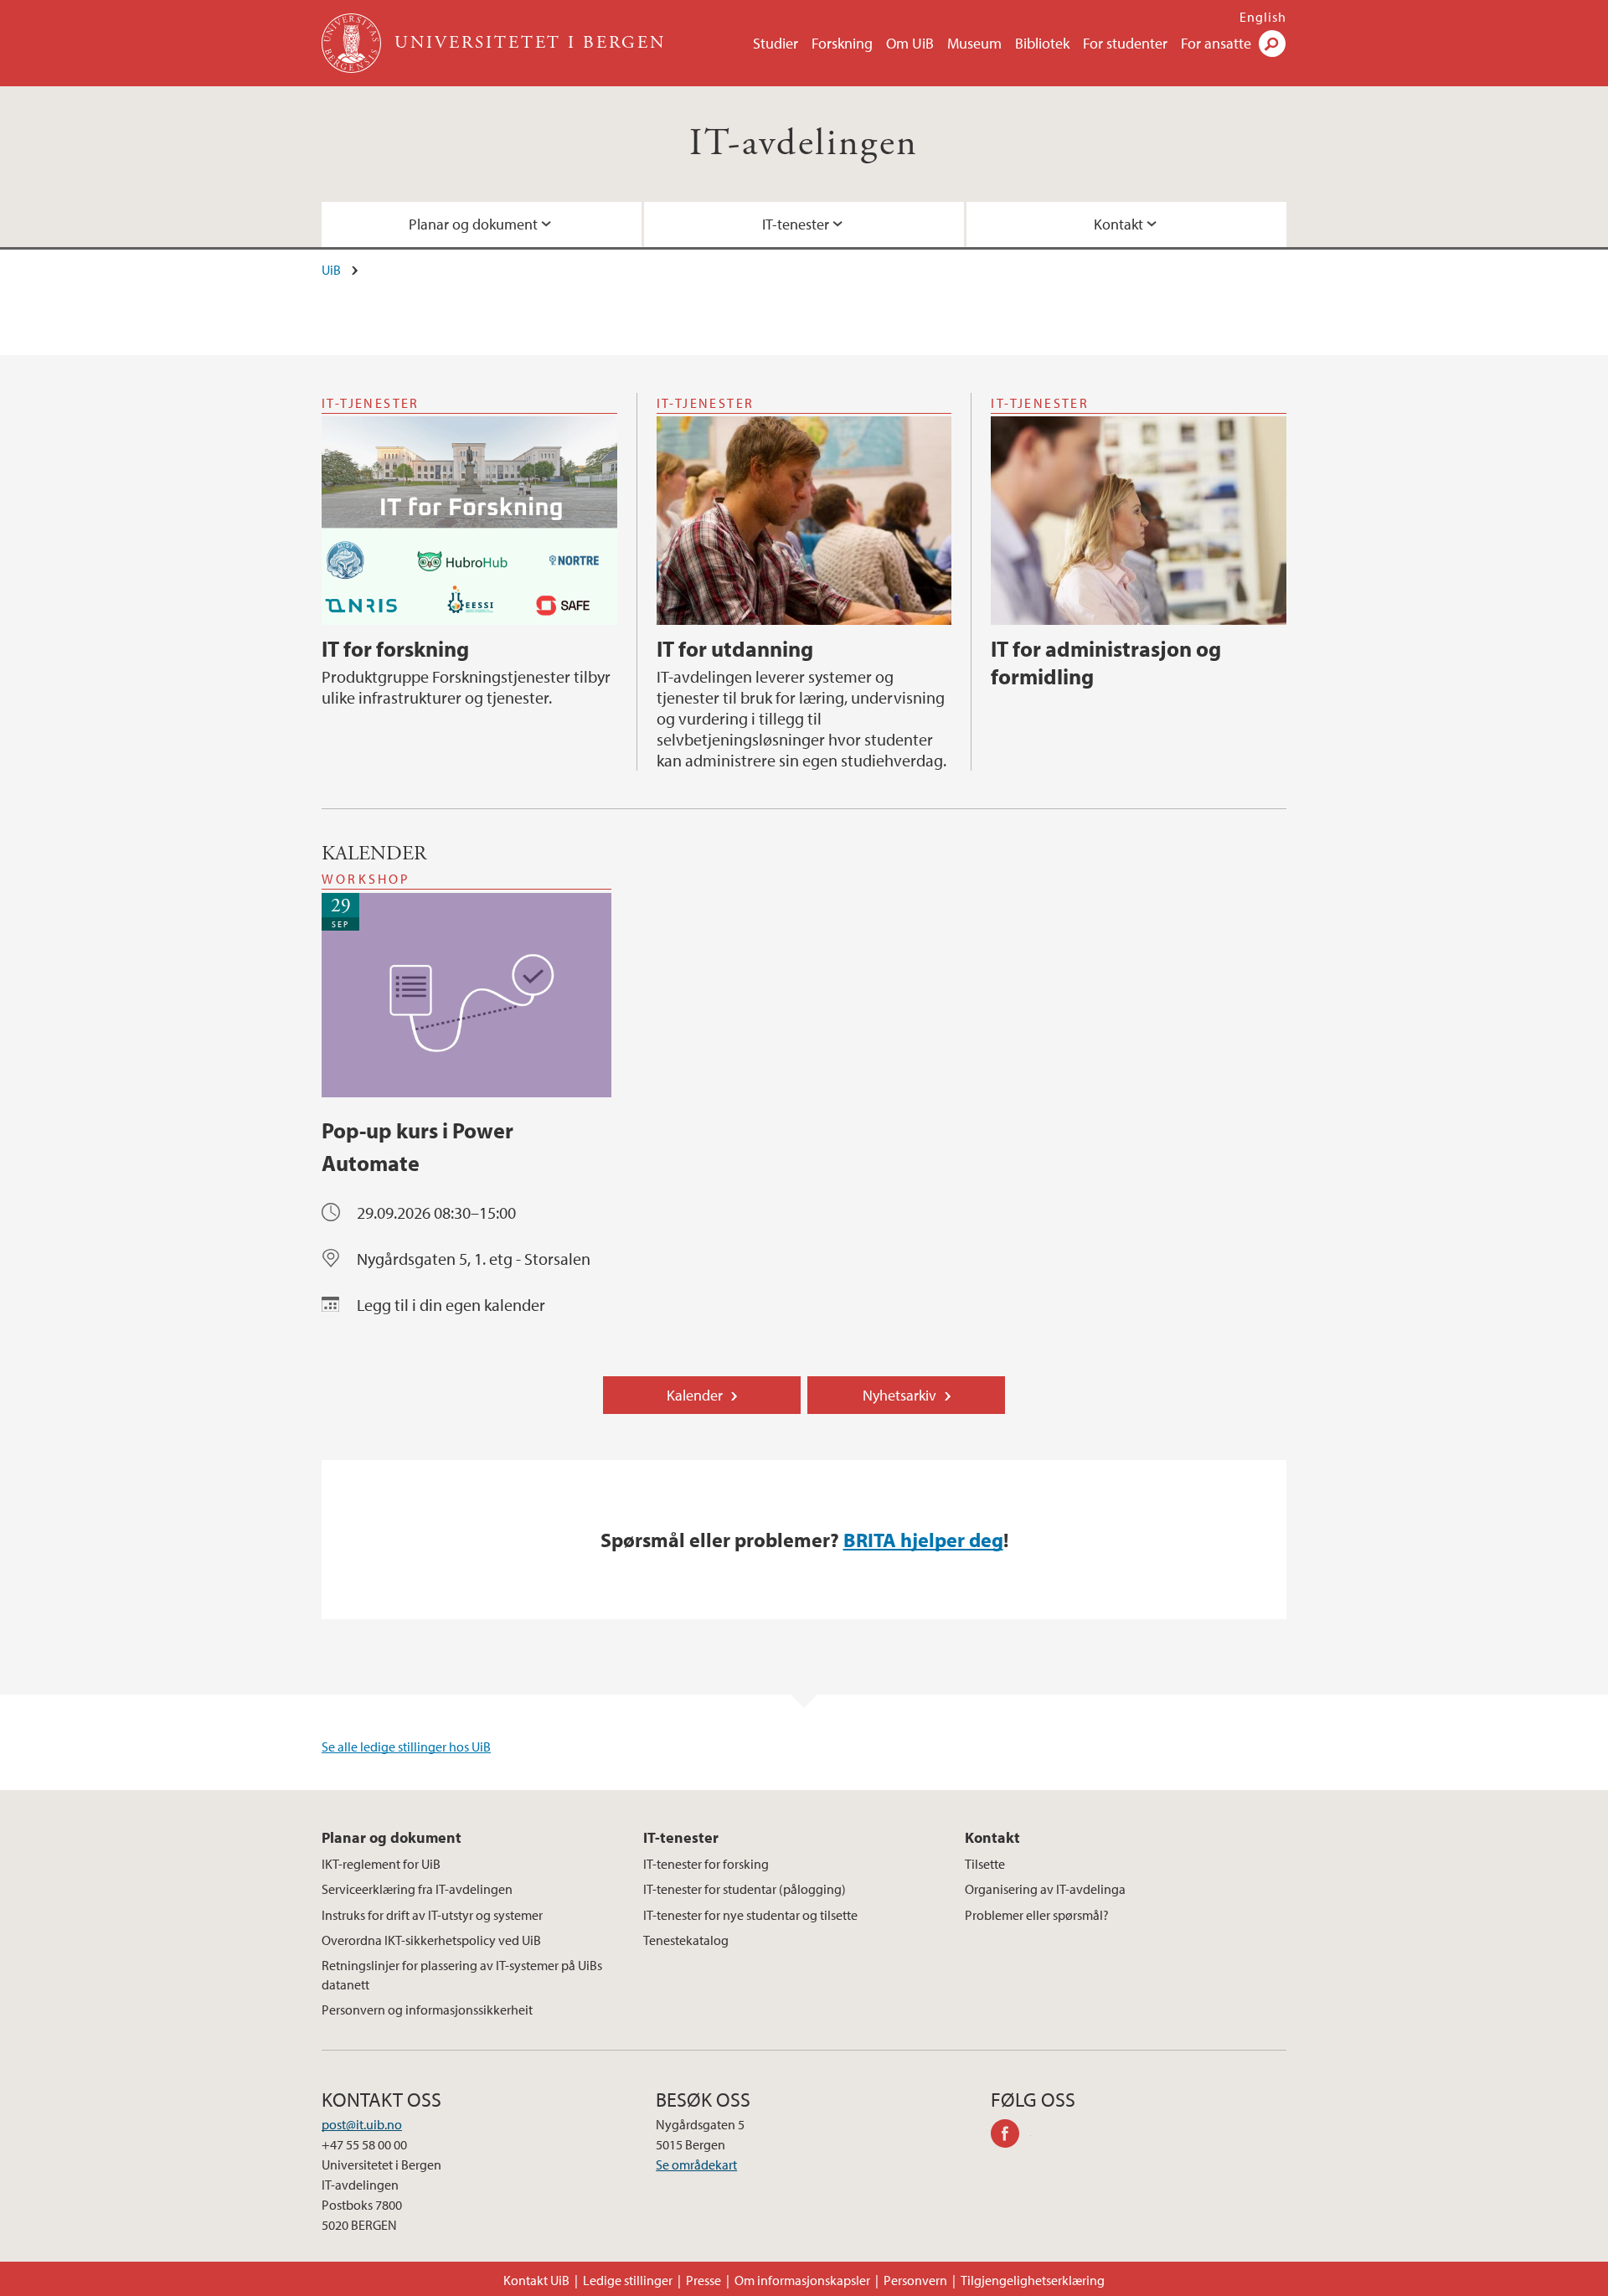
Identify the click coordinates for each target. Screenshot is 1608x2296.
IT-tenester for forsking (706, 1864)
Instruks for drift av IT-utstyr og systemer (432, 1915)
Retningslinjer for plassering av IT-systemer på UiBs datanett (462, 1974)
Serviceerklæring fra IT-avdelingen (417, 1889)
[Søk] (1272, 44)
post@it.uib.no (362, 2124)
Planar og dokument (473, 224)
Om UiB (910, 43)
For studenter (1125, 43)
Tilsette (985, 1864)
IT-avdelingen (804, 144)
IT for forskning (395, 649)
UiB (331, 270)
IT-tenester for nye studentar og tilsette (750, 1915)
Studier (776, 43)
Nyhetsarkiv (899, 1395)
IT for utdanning (735, 649)
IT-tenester (796, 224)
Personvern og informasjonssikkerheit (427, 2010)
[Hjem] (353, 43)
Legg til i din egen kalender (451, 1305)
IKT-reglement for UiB (381, 1864)
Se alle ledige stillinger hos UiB (406, 1747)
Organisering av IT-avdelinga (1045, 1889)
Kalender (695, 1395)
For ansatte (1216, 43)
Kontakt (1118, 224)
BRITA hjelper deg (923, 1540)
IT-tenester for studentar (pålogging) (745, 1889)
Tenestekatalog (686, 1940)
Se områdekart (696, 2164)
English (1263, 17)
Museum (974, 43)
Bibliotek (1042, 43)
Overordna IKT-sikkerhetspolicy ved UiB (431, 1940)
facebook (1011, 2136)
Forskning (842, 43)
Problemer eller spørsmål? (1037, 1915)
